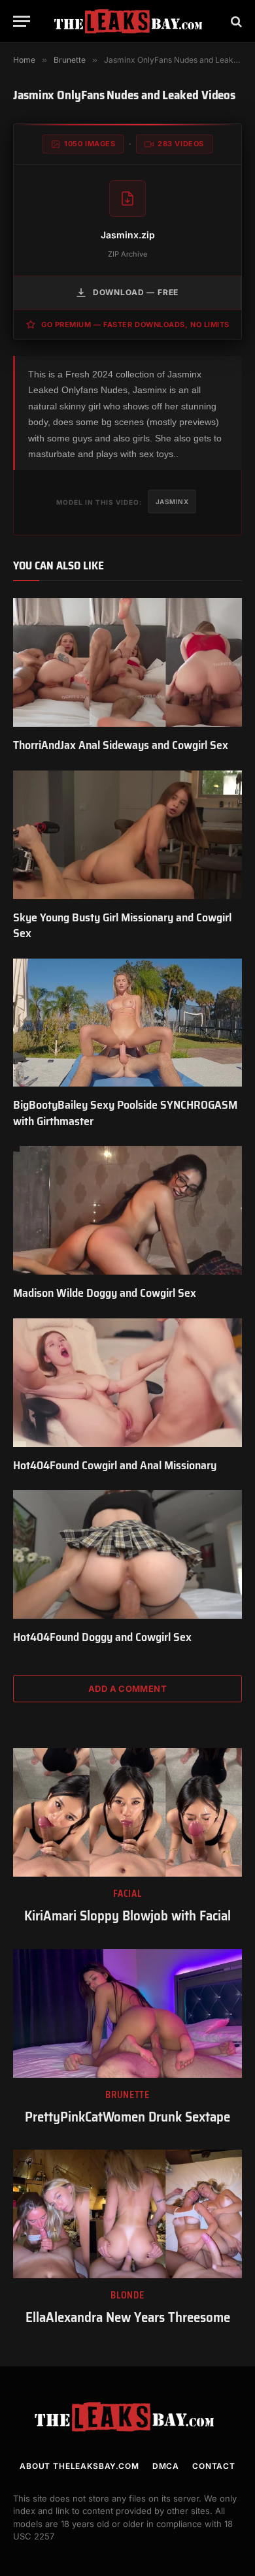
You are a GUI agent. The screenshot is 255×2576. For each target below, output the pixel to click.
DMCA (166, 2466)
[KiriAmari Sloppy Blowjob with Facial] (127, 1812)
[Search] (235, 21)
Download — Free (136, 292)
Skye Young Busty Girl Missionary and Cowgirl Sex (122, 925)
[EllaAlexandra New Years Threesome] (127, 2214)
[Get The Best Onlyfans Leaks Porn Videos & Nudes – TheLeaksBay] (131, 21)
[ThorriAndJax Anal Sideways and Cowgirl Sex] (127, 662)
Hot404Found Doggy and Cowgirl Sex (102, 1637)
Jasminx (172, 501)
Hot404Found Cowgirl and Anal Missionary (115, 1465)
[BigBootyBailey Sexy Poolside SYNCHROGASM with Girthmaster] (127, 1023)
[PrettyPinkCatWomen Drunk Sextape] (127, 2013)
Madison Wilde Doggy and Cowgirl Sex (105, 1293)
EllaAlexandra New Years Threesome (128, 2317)
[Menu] (22, 21)
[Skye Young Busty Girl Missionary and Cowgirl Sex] (127, 835)
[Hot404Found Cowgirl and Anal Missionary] (127, 1383)
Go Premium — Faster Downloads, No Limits (135, 325)
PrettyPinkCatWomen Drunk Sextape (127, 2117)
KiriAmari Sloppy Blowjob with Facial (127, 1916)
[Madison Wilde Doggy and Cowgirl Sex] (127, 1210)
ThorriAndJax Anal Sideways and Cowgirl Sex (121, 745)
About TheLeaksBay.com (79, 2466)
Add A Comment (127, 1689)
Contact (214, 2466)
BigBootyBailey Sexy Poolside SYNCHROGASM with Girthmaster (125, 1113)
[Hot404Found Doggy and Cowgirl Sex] (127, 1554)
